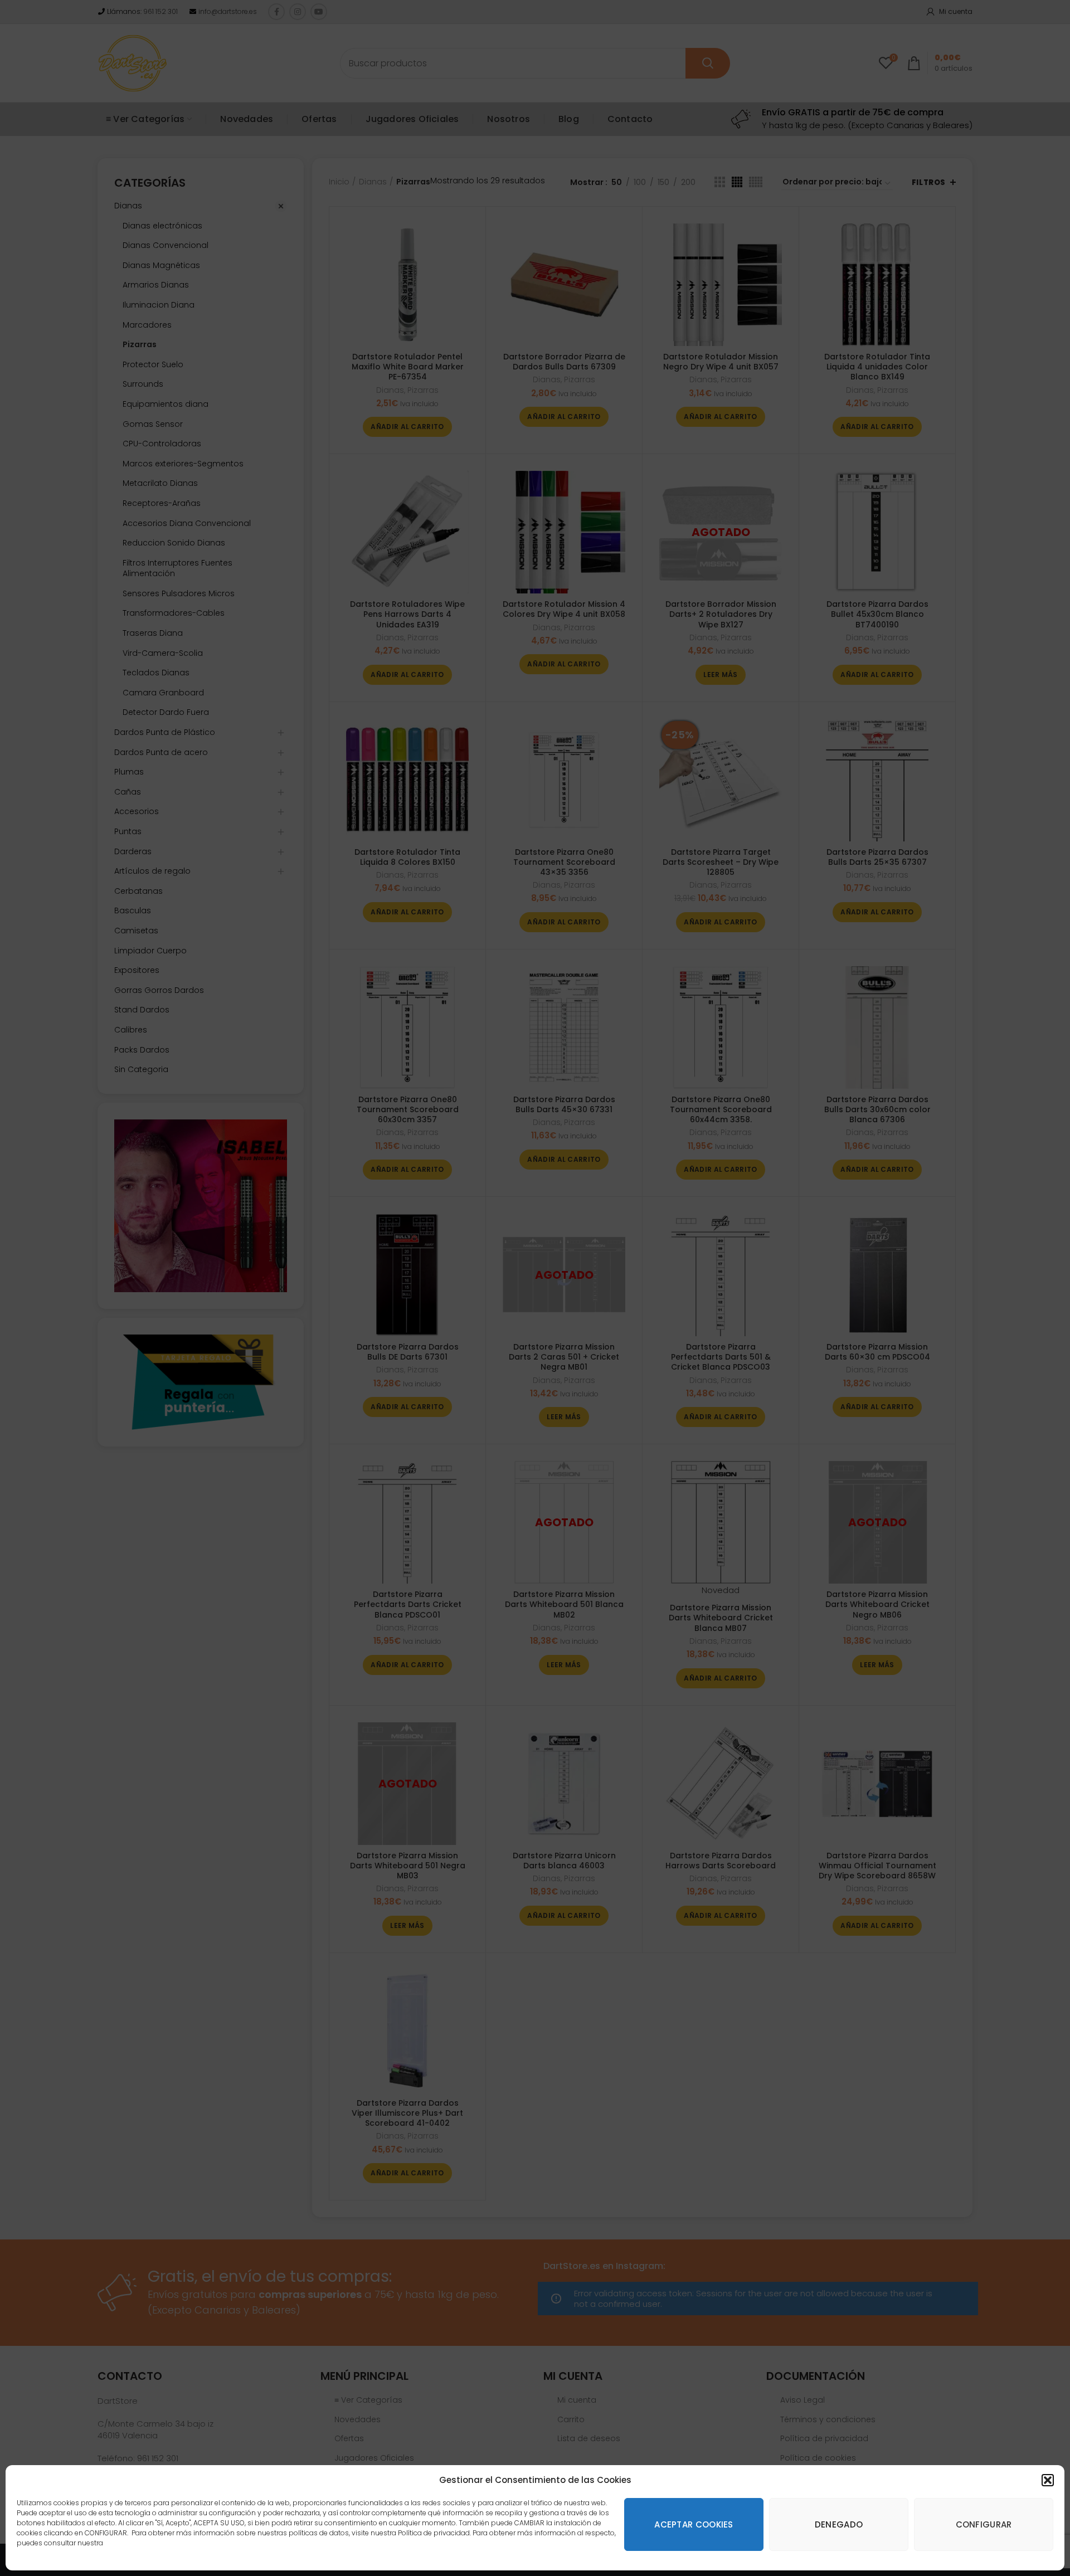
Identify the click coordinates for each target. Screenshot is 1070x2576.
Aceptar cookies (694, 2524)
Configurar (984, 2524)
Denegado (839, 2524)
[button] (1048, 2480)
